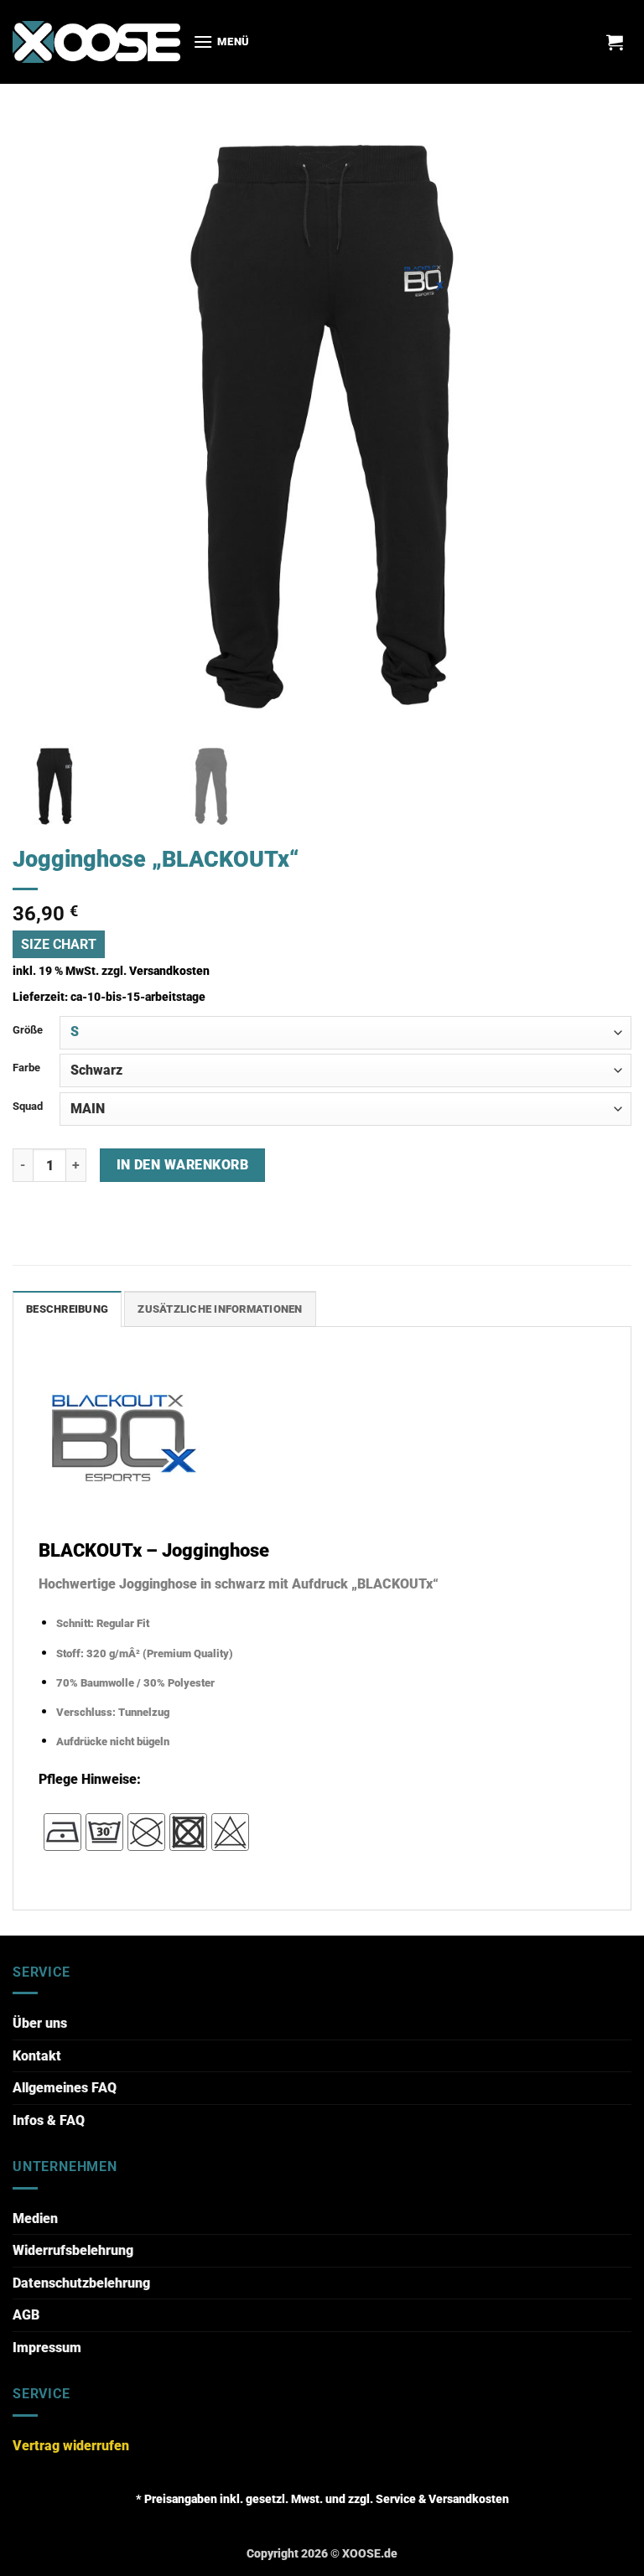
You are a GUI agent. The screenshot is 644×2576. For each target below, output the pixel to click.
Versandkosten (169, 971)
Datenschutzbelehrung (81, 2283)
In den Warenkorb (182, 1165)
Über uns (40, 2023)
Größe (28, 1030)
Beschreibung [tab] (67, 1309)
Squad (28, 1106)
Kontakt (37, 2056)
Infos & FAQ (49, 2120)
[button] (221, 41)
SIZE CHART (59, 944)
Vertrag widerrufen (71, 2446)
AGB (26, 2315)
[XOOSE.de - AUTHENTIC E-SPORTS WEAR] (96, 41)
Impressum (47, 2348)
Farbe (26, 1068)
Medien (35, 2218)
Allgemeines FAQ (65, 2088)
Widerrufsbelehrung (73, 2250)
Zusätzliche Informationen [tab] (220, 1309)
